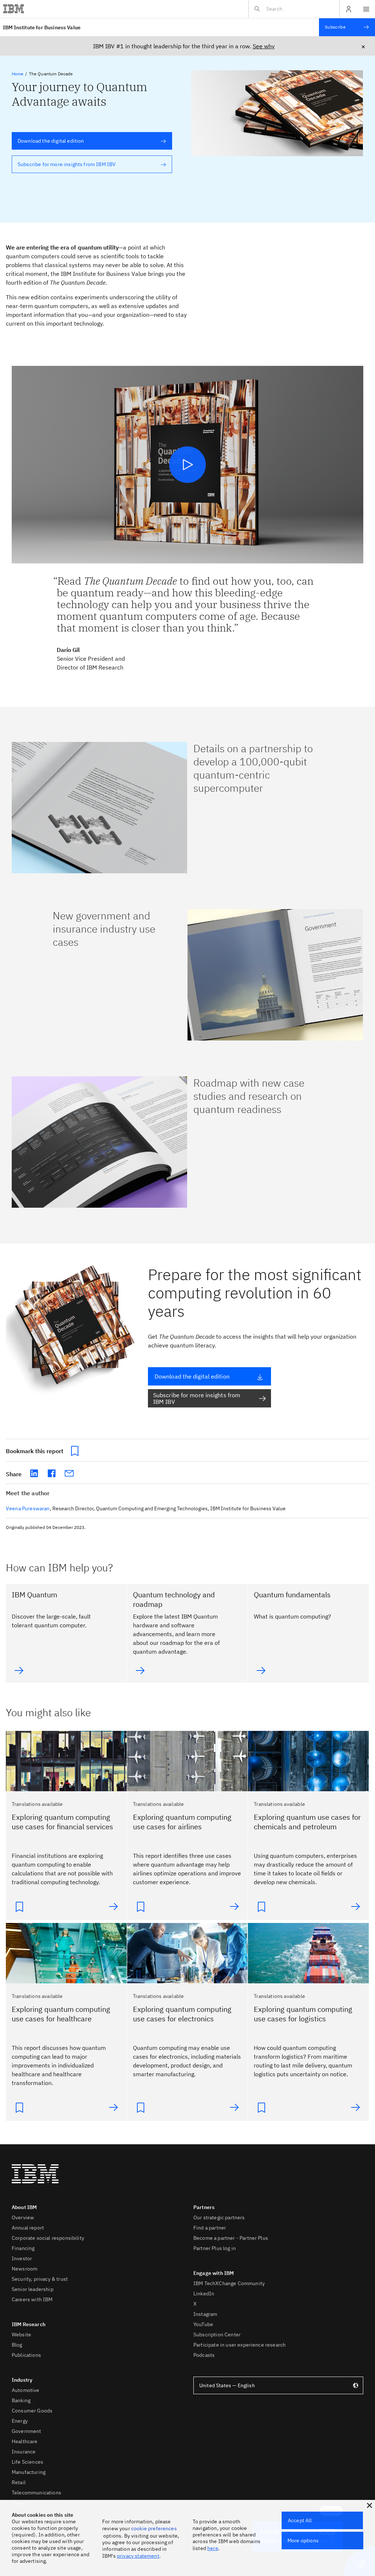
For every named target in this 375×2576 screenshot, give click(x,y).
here (213, 2548)
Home (18, 74)
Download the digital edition (48, 141)
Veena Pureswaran (28, 1508)
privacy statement (138, 2556)
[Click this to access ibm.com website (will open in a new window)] (14, 9)
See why (264, 46)
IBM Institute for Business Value (42, 27)
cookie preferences (154, 2528)
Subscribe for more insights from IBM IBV (64, 164)
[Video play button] (187, 465)
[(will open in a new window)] (34, 1473)
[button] (370, 2505)
